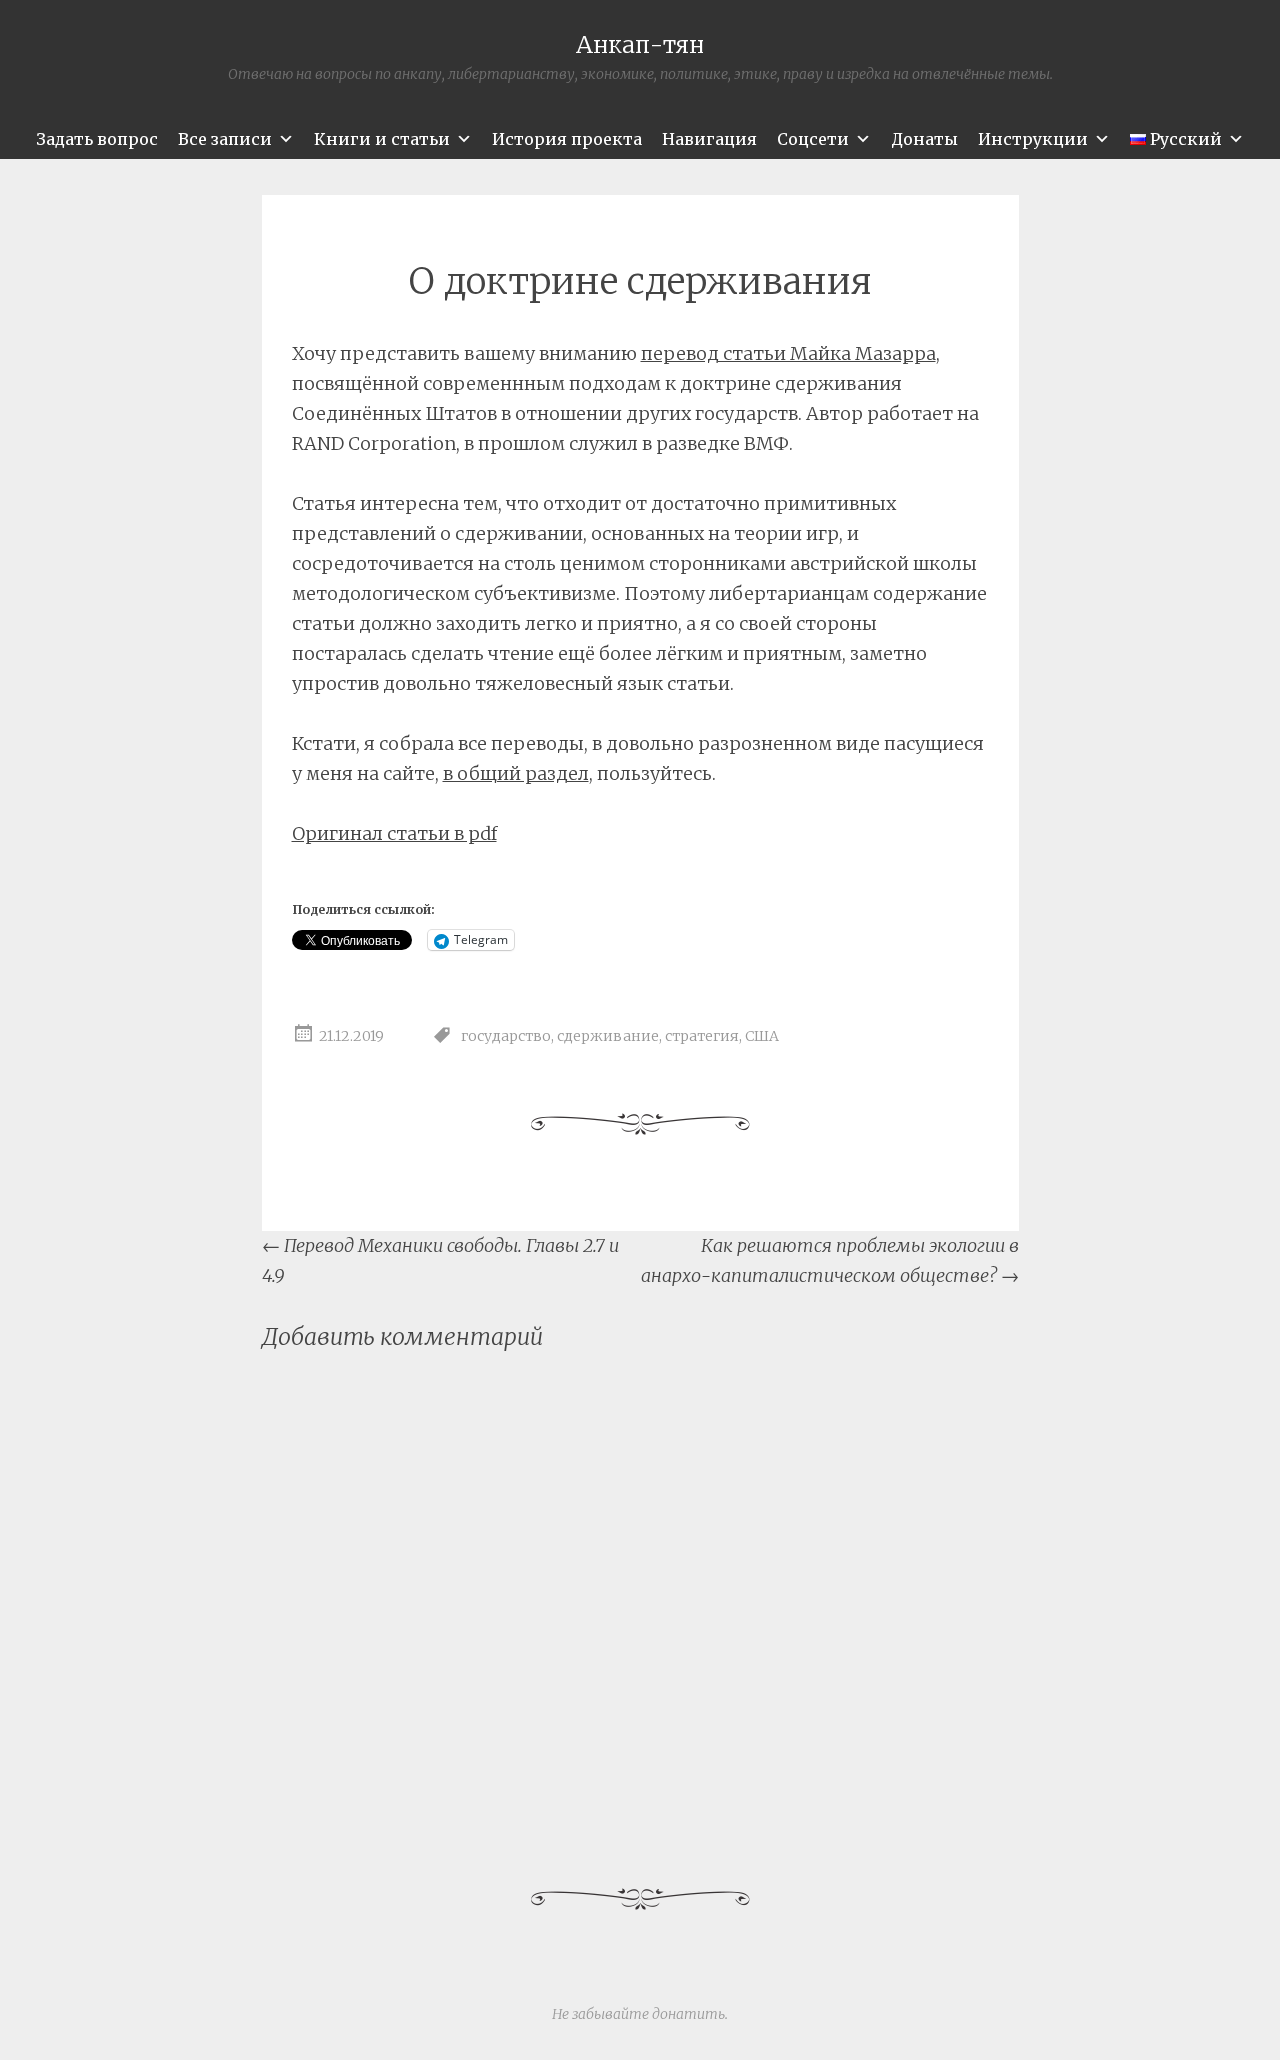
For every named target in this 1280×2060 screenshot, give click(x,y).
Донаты (924, 139)
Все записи (225, 139)
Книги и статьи (382, 139)
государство (506, 1037)
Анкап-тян (640, 44)
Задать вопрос (97, 139)
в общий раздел (516, 773)
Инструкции (1033, 139)
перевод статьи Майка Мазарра (788, 353)
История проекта (567, 139)
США (762, 1037)
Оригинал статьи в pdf (394, 833)
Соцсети (813, 139)
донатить (688, 2014)
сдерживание (608, 1037)
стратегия (702, 1037)
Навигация (709, 139)
